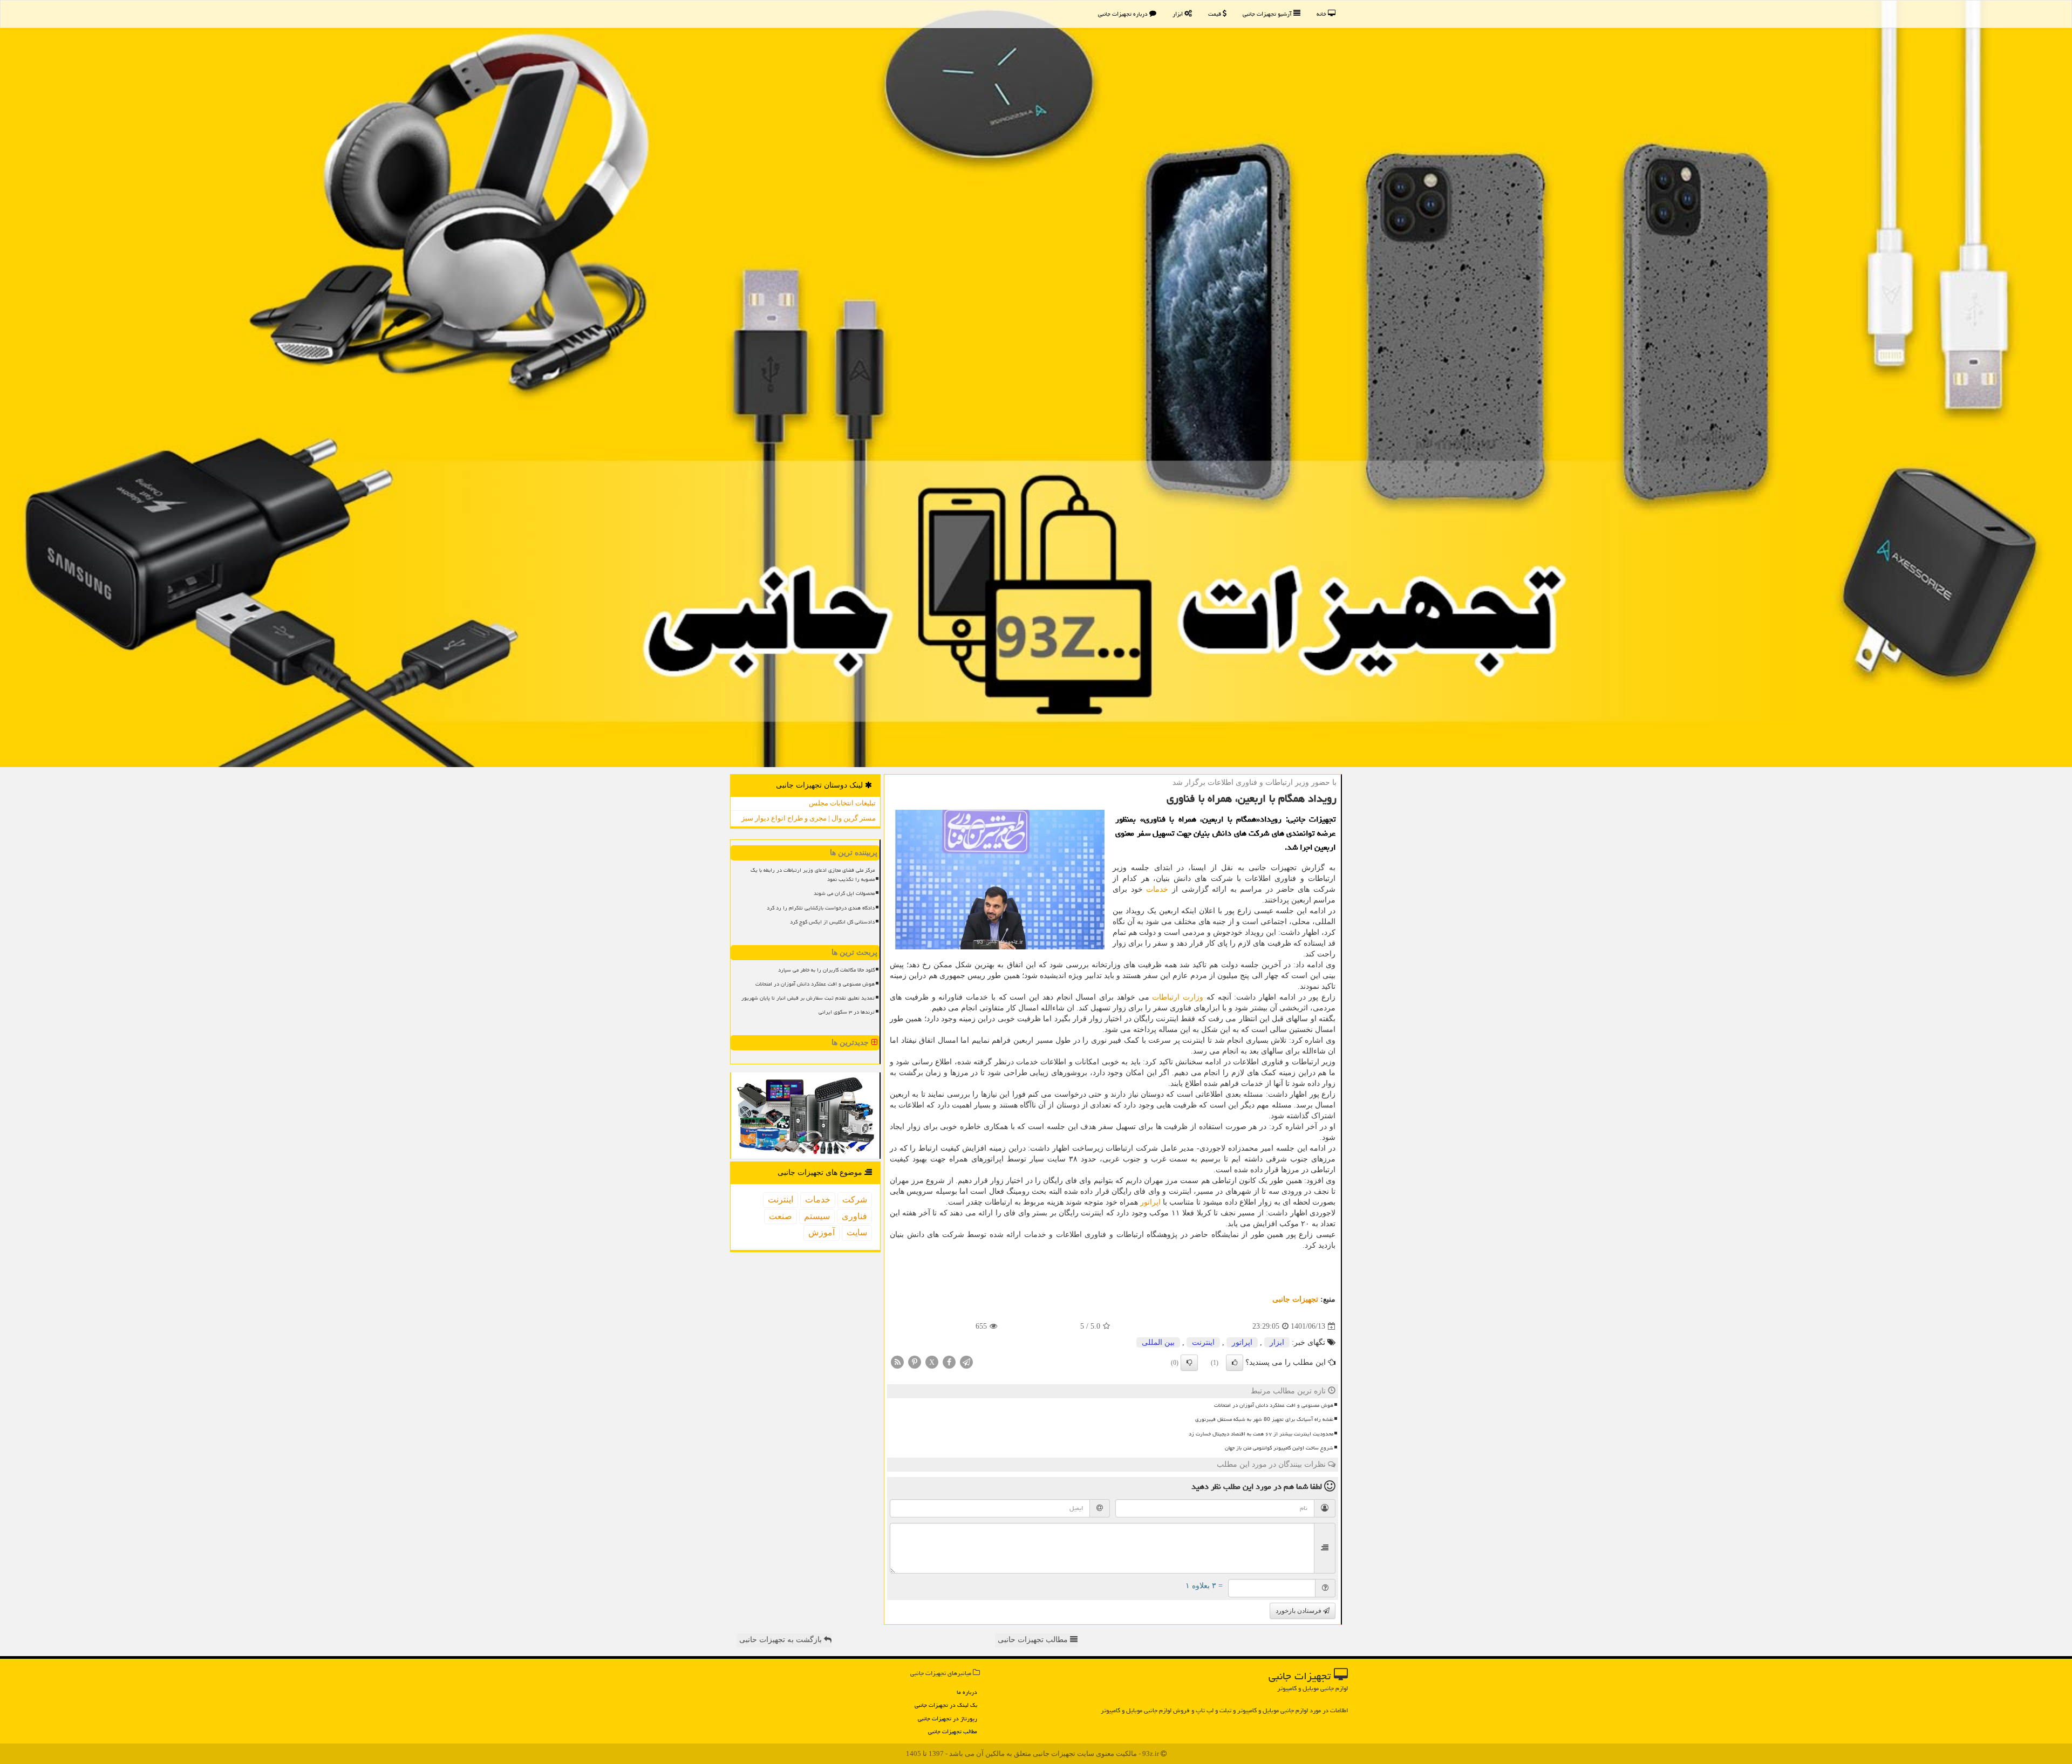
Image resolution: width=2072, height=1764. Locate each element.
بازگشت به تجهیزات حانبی (782, 1640)
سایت (857, 1232)
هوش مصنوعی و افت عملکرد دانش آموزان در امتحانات (1274, 1405)
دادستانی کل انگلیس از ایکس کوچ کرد (832, 922)
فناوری (854, 1216)
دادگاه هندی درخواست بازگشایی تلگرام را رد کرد (821, 908)
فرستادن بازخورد (1299, 1611)
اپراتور (1150, 1202)
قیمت (1215, 14)
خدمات (1157, 889)
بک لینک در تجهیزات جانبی (946, 1705)
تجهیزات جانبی (1295, 1299)
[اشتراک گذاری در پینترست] (915, 1362)
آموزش (822, 1232)
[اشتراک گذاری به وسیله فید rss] (897, 1362)
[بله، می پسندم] (1235, 1363)
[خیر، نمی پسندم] (1189, 1363)
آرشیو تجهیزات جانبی (1268, 14)
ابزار (1178, 14)
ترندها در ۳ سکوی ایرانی (847, 1012)
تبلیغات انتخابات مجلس (842, 803)
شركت (855, 1199)
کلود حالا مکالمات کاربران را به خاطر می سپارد (826, 970)
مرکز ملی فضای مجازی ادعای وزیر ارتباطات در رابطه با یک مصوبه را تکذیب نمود (813, 875)
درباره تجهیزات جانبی (1124, 14)
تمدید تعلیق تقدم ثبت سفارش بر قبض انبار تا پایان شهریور (808, 998)
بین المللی (1158, 1342)
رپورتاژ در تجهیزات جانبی (948, 1718)
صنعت (781, 1216)
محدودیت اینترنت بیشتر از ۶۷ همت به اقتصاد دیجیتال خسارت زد (1261, 1434)
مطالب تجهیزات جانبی (953, 1731)
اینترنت (1203, 1342)
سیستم (817, 1216)
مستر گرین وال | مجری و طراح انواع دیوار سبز (809, 818)
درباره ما (967, 1692)
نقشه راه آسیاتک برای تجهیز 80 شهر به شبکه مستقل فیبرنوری (1264, 1419)
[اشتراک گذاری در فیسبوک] (949, 1362)
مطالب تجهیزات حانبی (1034, 1640)
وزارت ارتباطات (1178, 997)
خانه (1322, 14)
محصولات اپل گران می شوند (844, 893)
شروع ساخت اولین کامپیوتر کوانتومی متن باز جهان (1279, 1448)
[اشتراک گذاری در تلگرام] (966, 1362)
